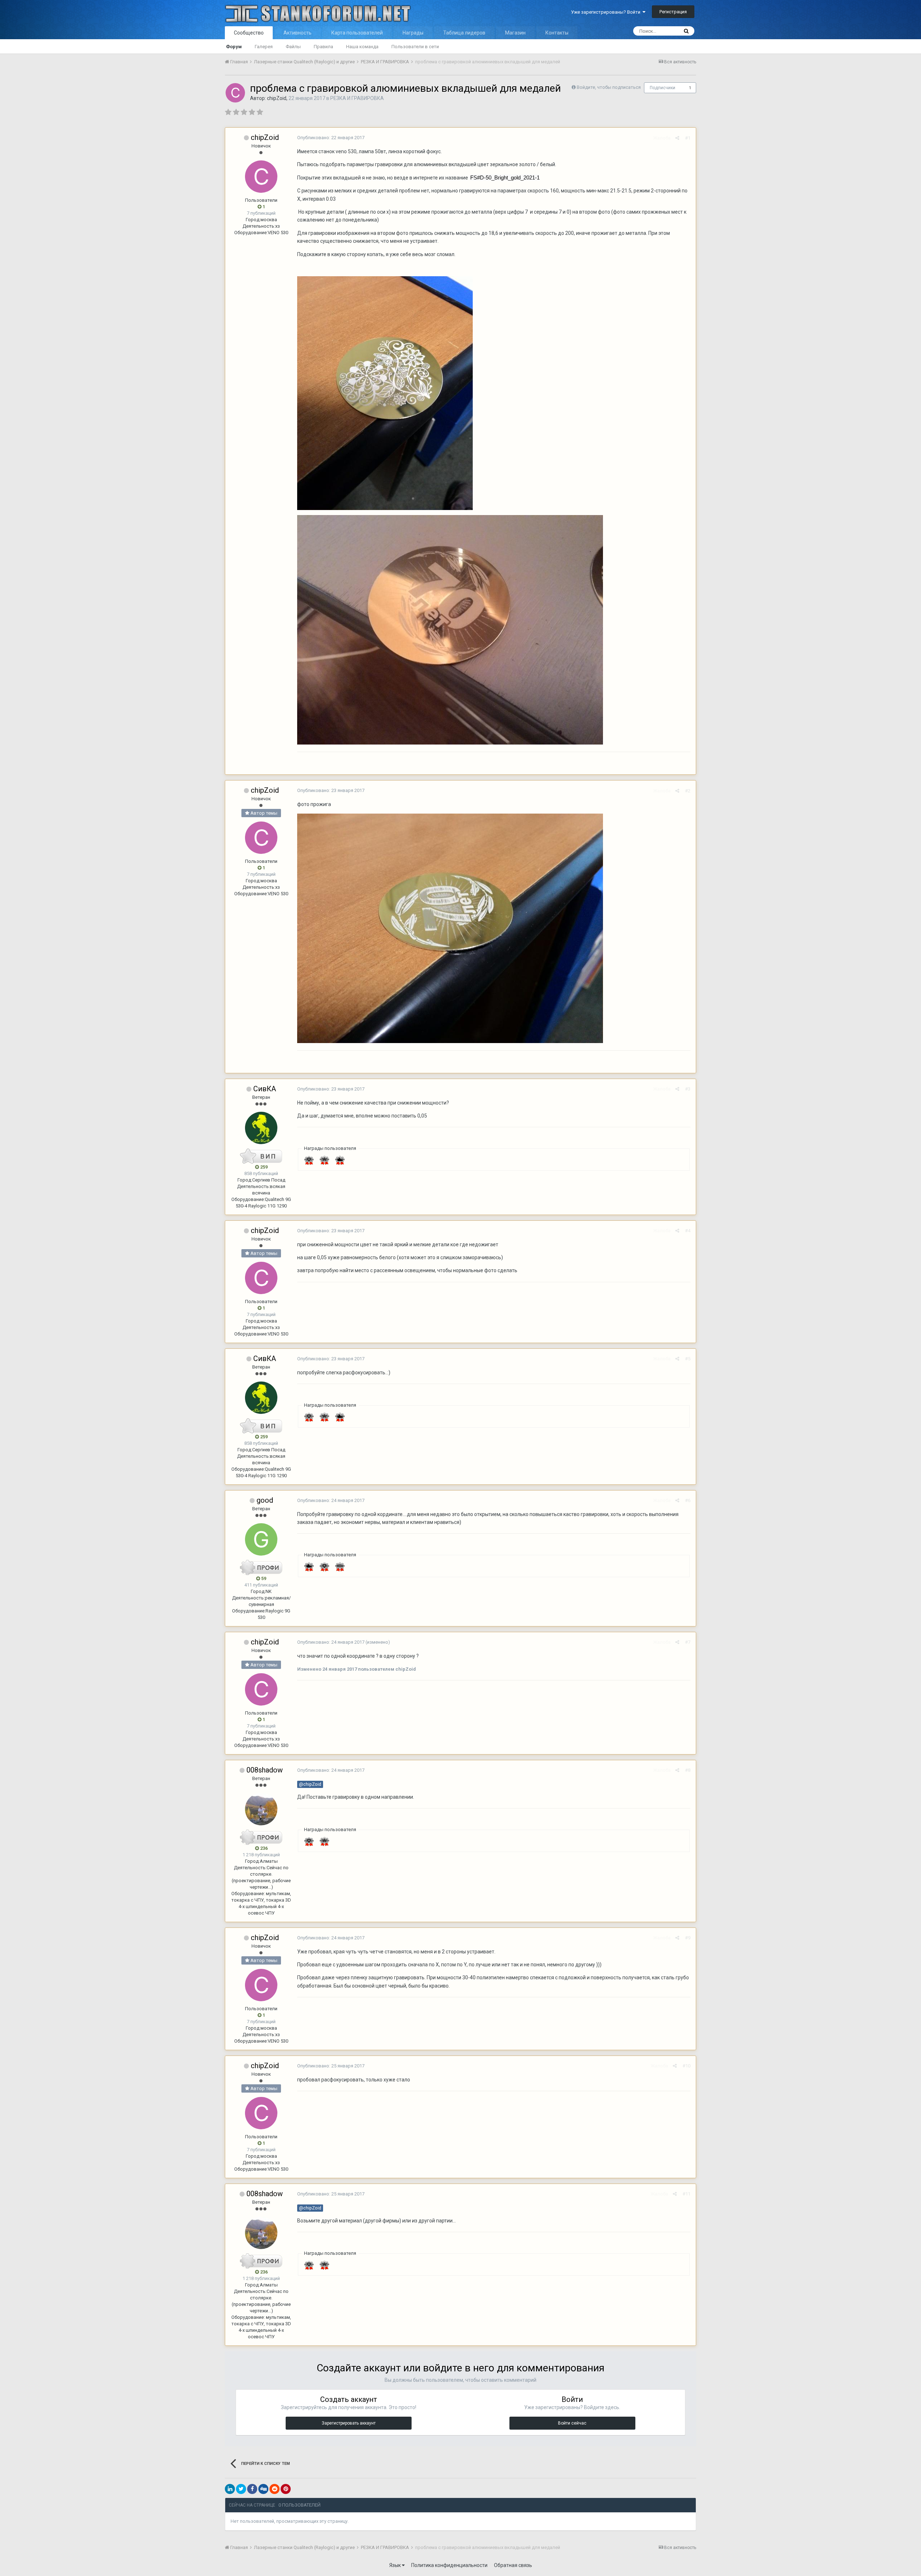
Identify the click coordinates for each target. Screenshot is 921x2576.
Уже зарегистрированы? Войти (607, 12)
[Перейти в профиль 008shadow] (261, 1809)
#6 (688, 1500)
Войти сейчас (572, 2423)
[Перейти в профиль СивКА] (261, 1128)
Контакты (557, 33)
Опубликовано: (331, 138)
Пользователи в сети (415, 47)
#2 (688, 791)
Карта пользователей (357, 33)
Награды (413, 33)
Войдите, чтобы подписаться (609, 87)
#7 (688, 1642)
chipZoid (277, 98)
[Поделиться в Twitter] (241, 2489)
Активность (298, 33)
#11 (686, 2194)
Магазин (515, 33)
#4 (688, 1231)
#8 (688, 1770)
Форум (234, 47)
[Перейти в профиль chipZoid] (235, 93)
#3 (688, 1089)
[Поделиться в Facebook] (252, 2489)
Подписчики (663, 88)
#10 (686, 2066)
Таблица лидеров (464, 33)
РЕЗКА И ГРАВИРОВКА (357, 98)
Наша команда (362, 47)
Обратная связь (513, 2565)
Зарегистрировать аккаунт (349, 2423)
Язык (396, 2565)
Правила (323, 47)
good (265, 1500)
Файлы (293, 47)
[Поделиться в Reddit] (275, 2489)
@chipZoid (310, 1784)
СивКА (265, 1089)
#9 (688, 1938)
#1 (688, 138)
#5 (688, 1359)
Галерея (264, 47)
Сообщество (249, 33)
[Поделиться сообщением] (677, 138)
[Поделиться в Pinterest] (286, 2489)
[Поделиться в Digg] (263, 2489)
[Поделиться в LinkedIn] (230, 2489)
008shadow (265, 1770)
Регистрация (673, 12)
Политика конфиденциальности (449, 2565)
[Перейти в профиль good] (261, 1539)
